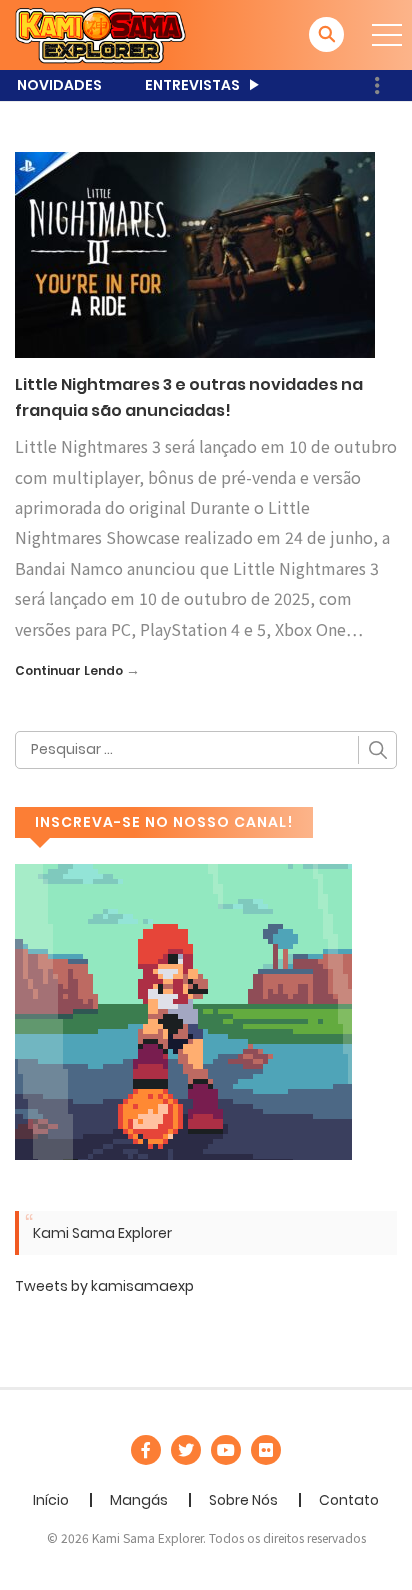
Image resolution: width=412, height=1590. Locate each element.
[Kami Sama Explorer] (100, 34)
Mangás (139, 1500)
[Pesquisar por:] (206, 750)
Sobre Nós (243, 1500)
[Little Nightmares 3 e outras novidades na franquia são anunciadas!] (195, 254)
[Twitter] (186, 1450)
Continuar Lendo (69, 670)
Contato (349, 1500)
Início (51, 1500)
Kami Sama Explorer (102, 1233)
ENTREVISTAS (192, 85)
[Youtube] (226, 1450)
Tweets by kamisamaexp (104, 1286)
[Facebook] (146, 1450)
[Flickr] (266, 1450)
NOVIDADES (59, 85)
